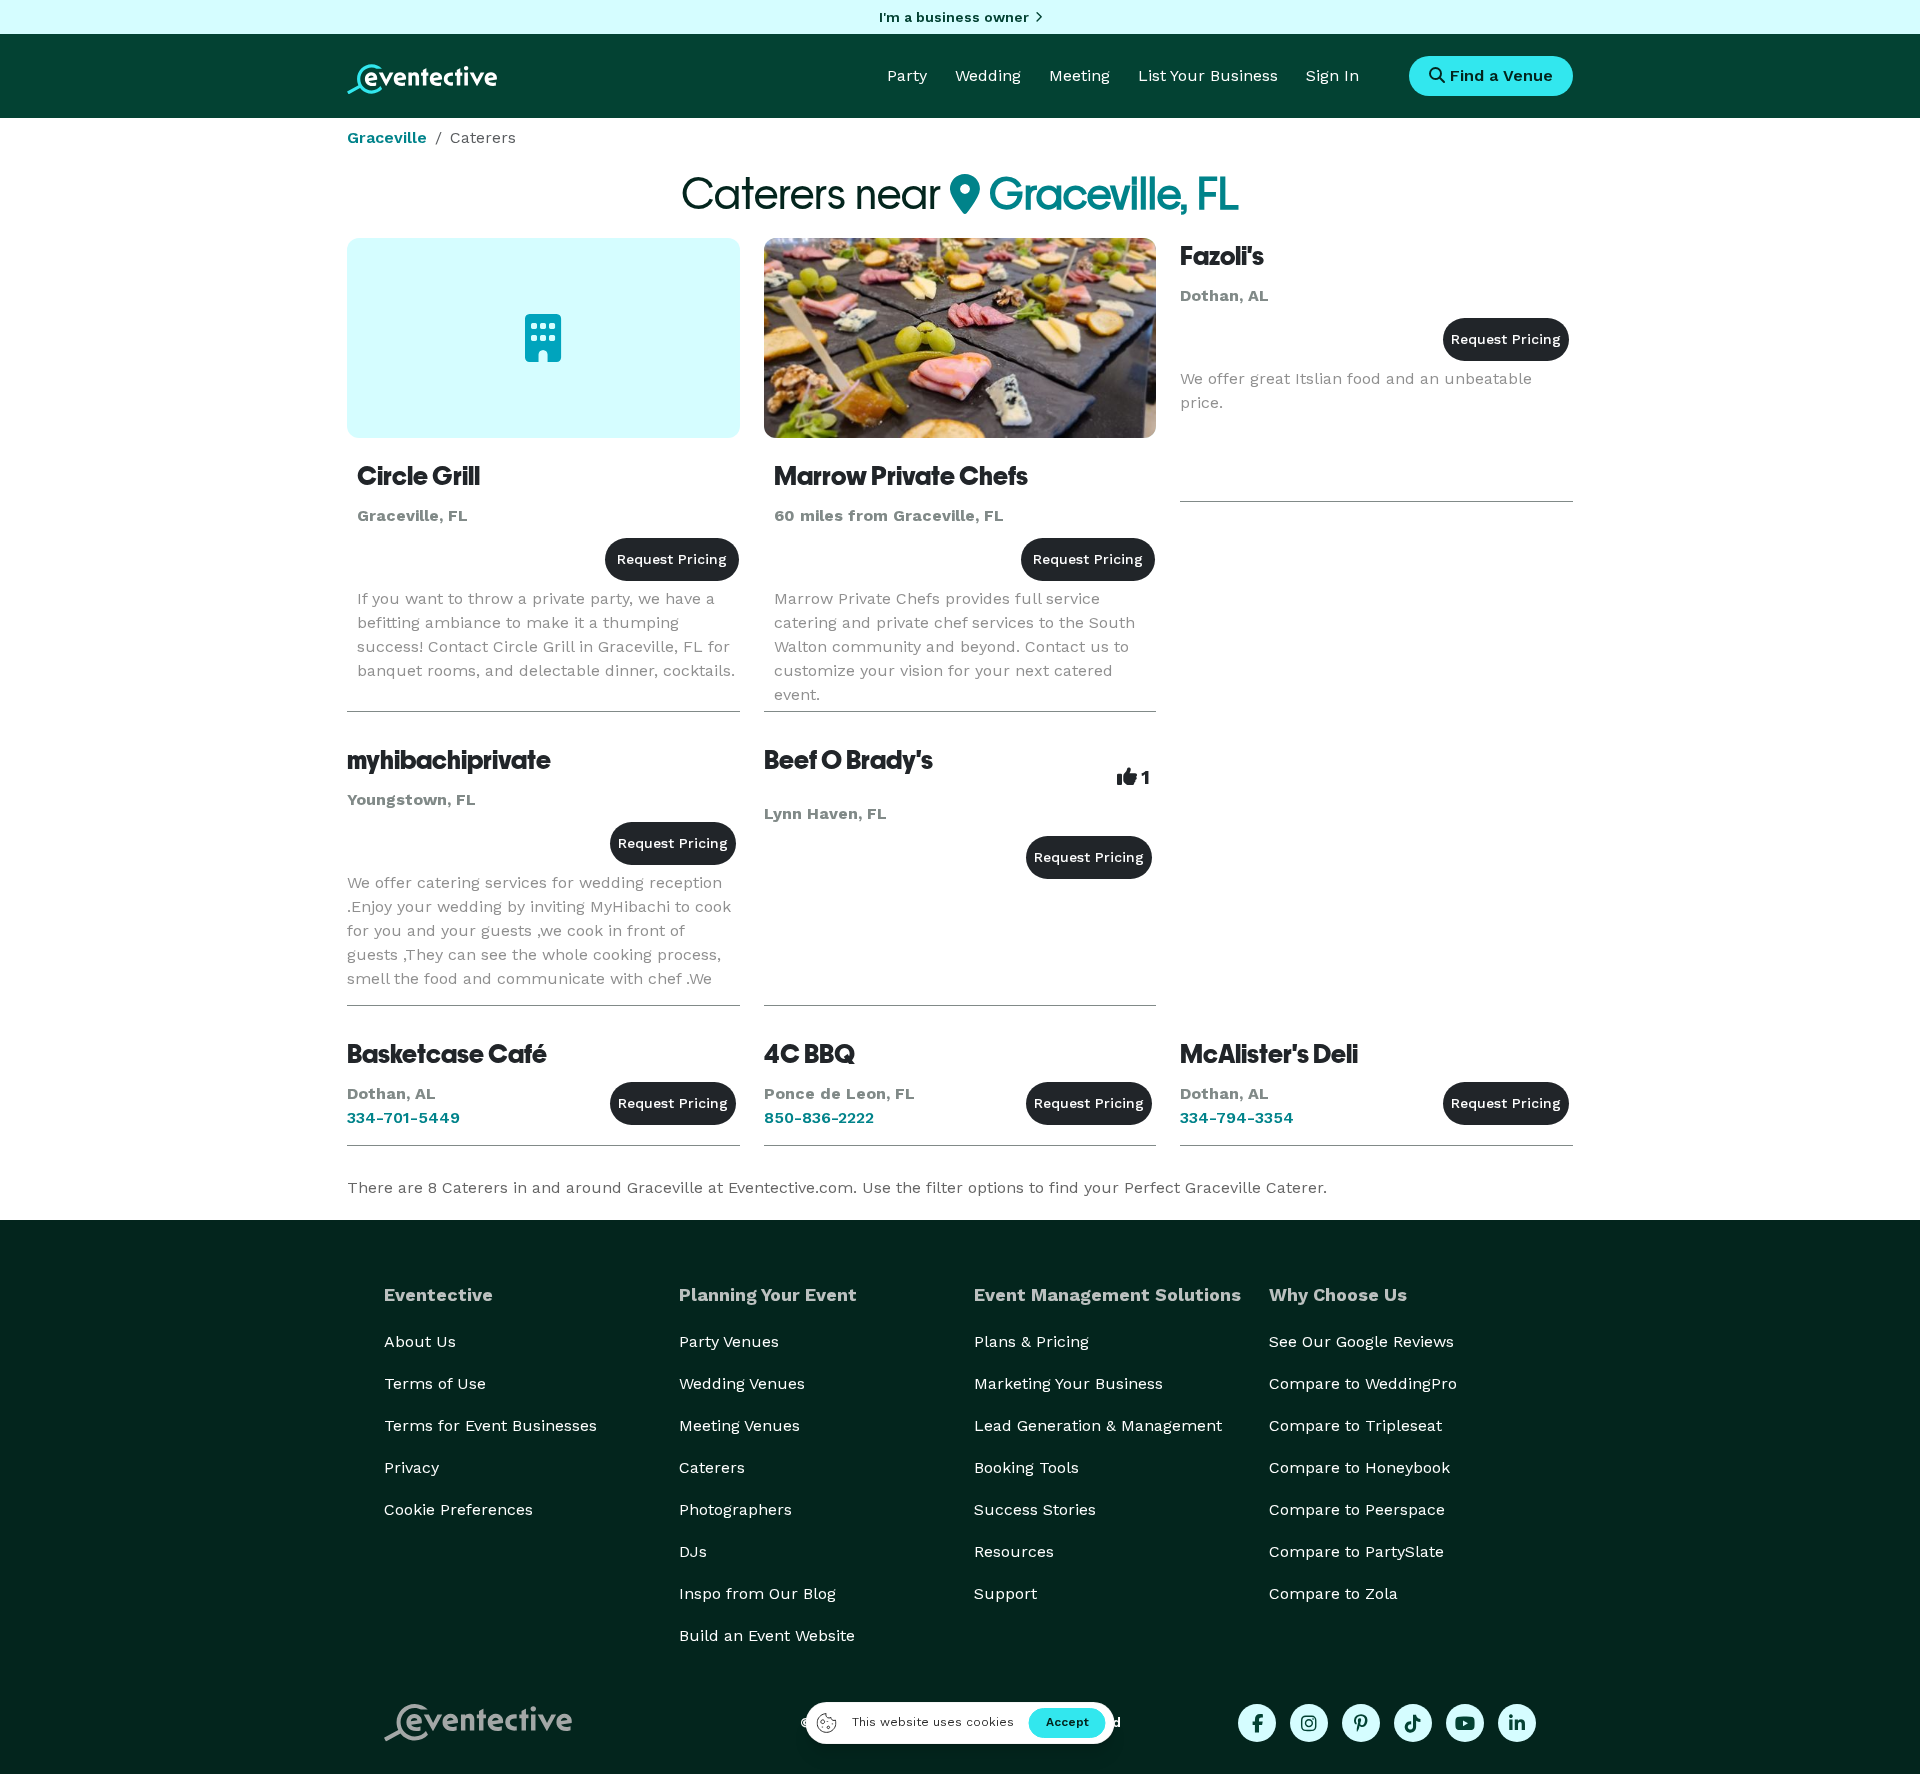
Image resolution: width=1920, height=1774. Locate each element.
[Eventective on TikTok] (1413, 1723)
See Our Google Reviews (1361, 1341)
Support (1005, 1593)
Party (907, 75)
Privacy (411, 1467)
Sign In (1332, 75)
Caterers (712, 1467)
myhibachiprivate (449, 760)
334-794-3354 (1237, 1117)
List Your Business (1208, 75)
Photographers (735, 1509)
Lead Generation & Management (1098, 1425)
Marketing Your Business (1068, 1383)
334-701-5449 (403, 1117)
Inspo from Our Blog (757, 1593)
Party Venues (729, 1341)
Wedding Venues (742, 1383)
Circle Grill (418, 476)
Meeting (1079, 75)
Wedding (988, 75)
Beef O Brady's (848, 760)
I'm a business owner (954, 17)
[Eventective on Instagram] (1309, 1723)
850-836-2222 (819, 1117)
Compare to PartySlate (1356, 1551)
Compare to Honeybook (1359, 1467)
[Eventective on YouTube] (1465, 1723)
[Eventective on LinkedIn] (1517, 1723)
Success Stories (1035, 1509)
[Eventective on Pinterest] (1361, 1723)
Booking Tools (1026, 1467)
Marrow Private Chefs (901, 476)
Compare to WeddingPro (1363, 1383)
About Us (420, 1341)
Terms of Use (435, 1383)
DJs (693, 1551)
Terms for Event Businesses (490, 1425)
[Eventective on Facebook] (1257, 1723)
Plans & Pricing (1031, 1341)
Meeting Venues (739, 1425)
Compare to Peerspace (1357, 1509)
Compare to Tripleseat (1355, 1425)
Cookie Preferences (458, 1509)
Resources (1014, 1551)
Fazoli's (1222, 256)
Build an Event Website (767, 1635)
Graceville (387, 137)
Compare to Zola (1333, 1593)
